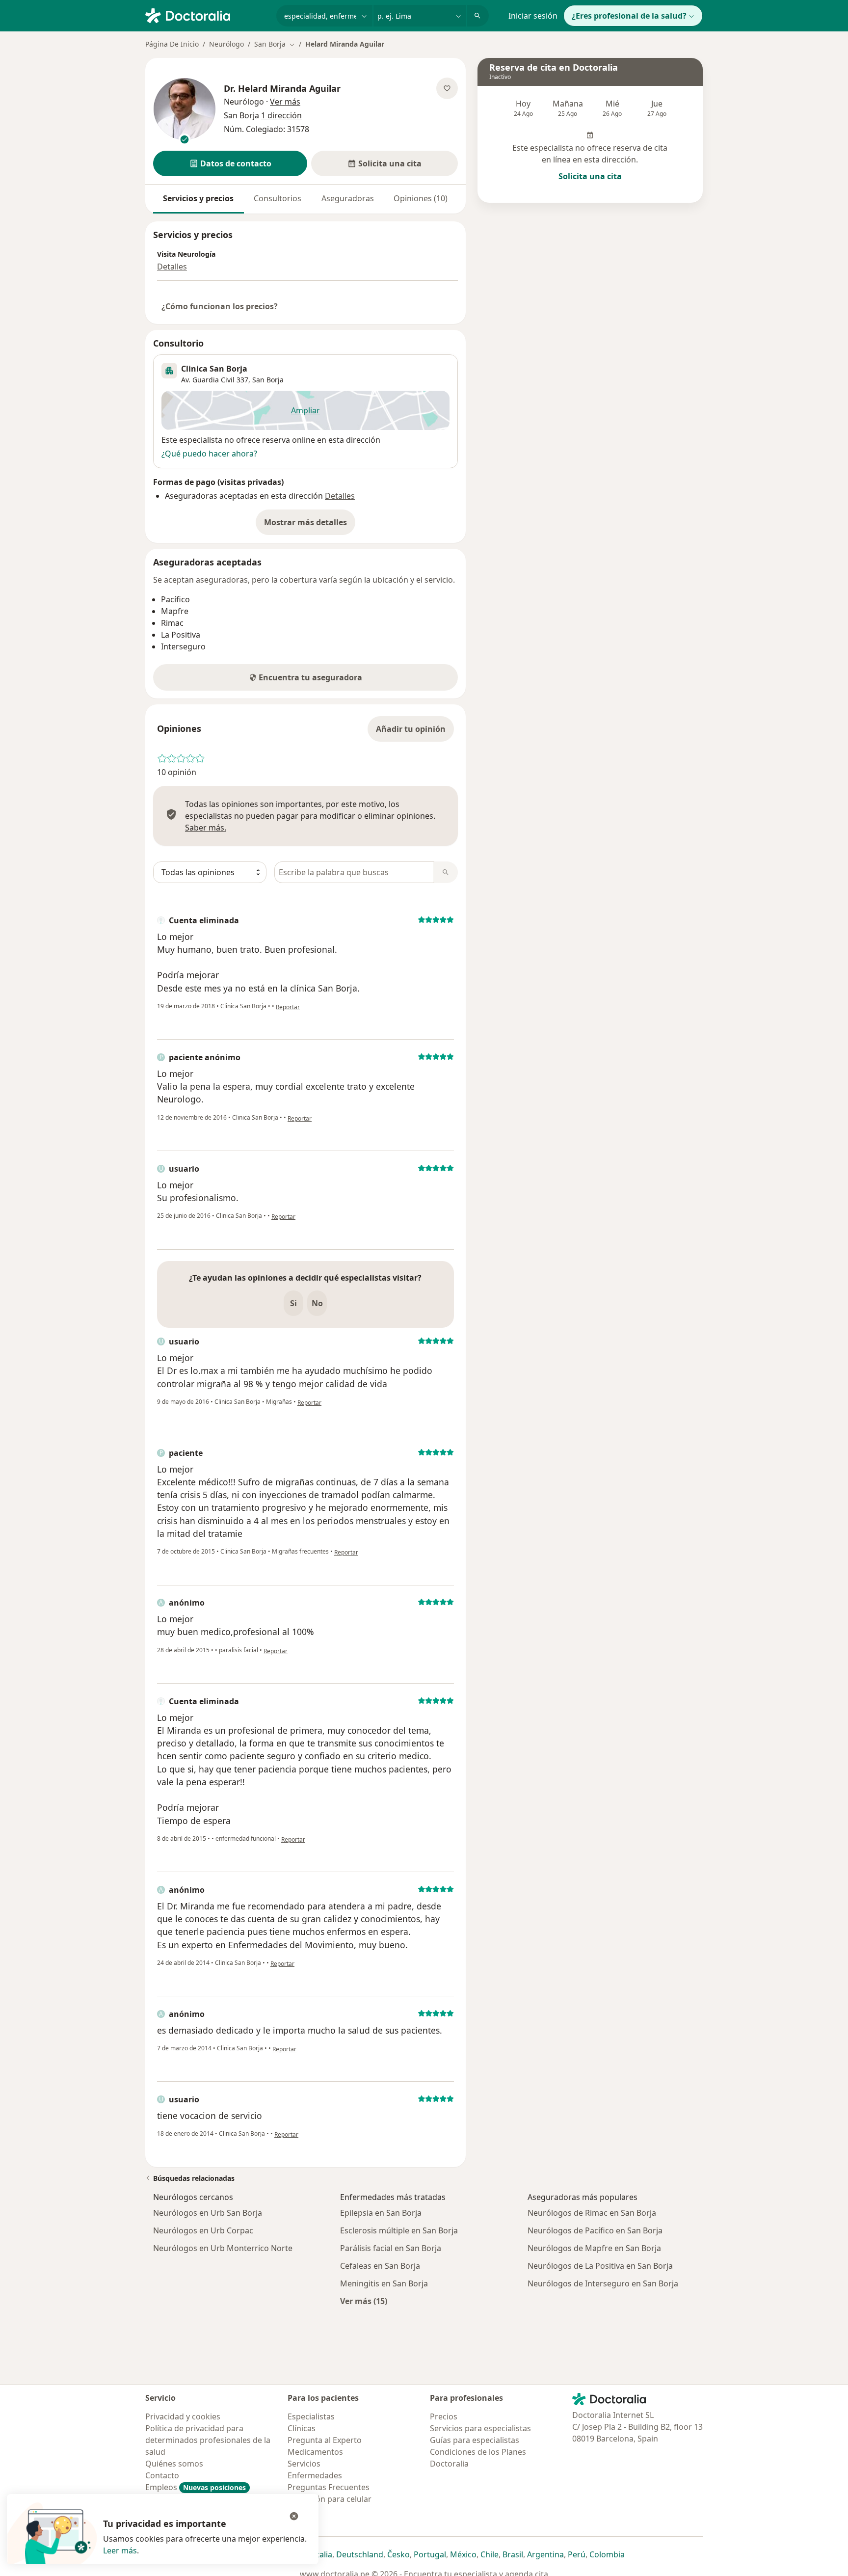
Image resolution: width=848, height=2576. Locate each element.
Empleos (196, 2487)
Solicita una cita (590, 176)
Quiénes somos (174, 2464)
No (317, 1303)
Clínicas (302, 2428)
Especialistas (311, 2416)
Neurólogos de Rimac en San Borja (592, 2213)
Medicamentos (315, 2452)
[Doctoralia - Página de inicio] (207, 15)
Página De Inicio (172, 44)
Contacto (162, 2475)
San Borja (268, 380)
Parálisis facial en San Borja (391, 2248)
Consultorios (278, 198)
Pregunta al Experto (325, 2440)
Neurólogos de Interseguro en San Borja (603, 2283)
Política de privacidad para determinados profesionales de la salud (208, 2440)
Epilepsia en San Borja (381, 2213)
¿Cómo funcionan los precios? (220, 306)
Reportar (288, 1007)
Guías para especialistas (475, 2440)
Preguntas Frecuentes (329, 2487)
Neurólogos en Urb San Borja (208, 2213)
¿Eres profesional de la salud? (629, 16)
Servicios (304, 2464)
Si (293, 1303)
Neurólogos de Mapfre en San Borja (594, 2248)
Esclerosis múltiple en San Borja (399, 2230)
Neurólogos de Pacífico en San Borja (595, 2230)
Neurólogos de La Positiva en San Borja (600, 2266)
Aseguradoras (348, 198)
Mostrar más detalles (310, 525)
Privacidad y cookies (183, 2416)
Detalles (172, 267)
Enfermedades (315, 2475)
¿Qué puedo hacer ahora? (209, 454)
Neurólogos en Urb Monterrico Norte (223, 2248)
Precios (444, 2416)
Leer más (120, 2550)
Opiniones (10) (421, 198)
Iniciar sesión (533, 16)
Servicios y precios (198, 198)
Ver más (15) (364, 2301)
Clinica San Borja (214, 369)
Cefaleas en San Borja (380, 2266)
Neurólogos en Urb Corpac (203, 2230)
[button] (230, 163)
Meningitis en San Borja (384, 2283)
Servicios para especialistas (480, 2428)
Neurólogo (226, 44)
